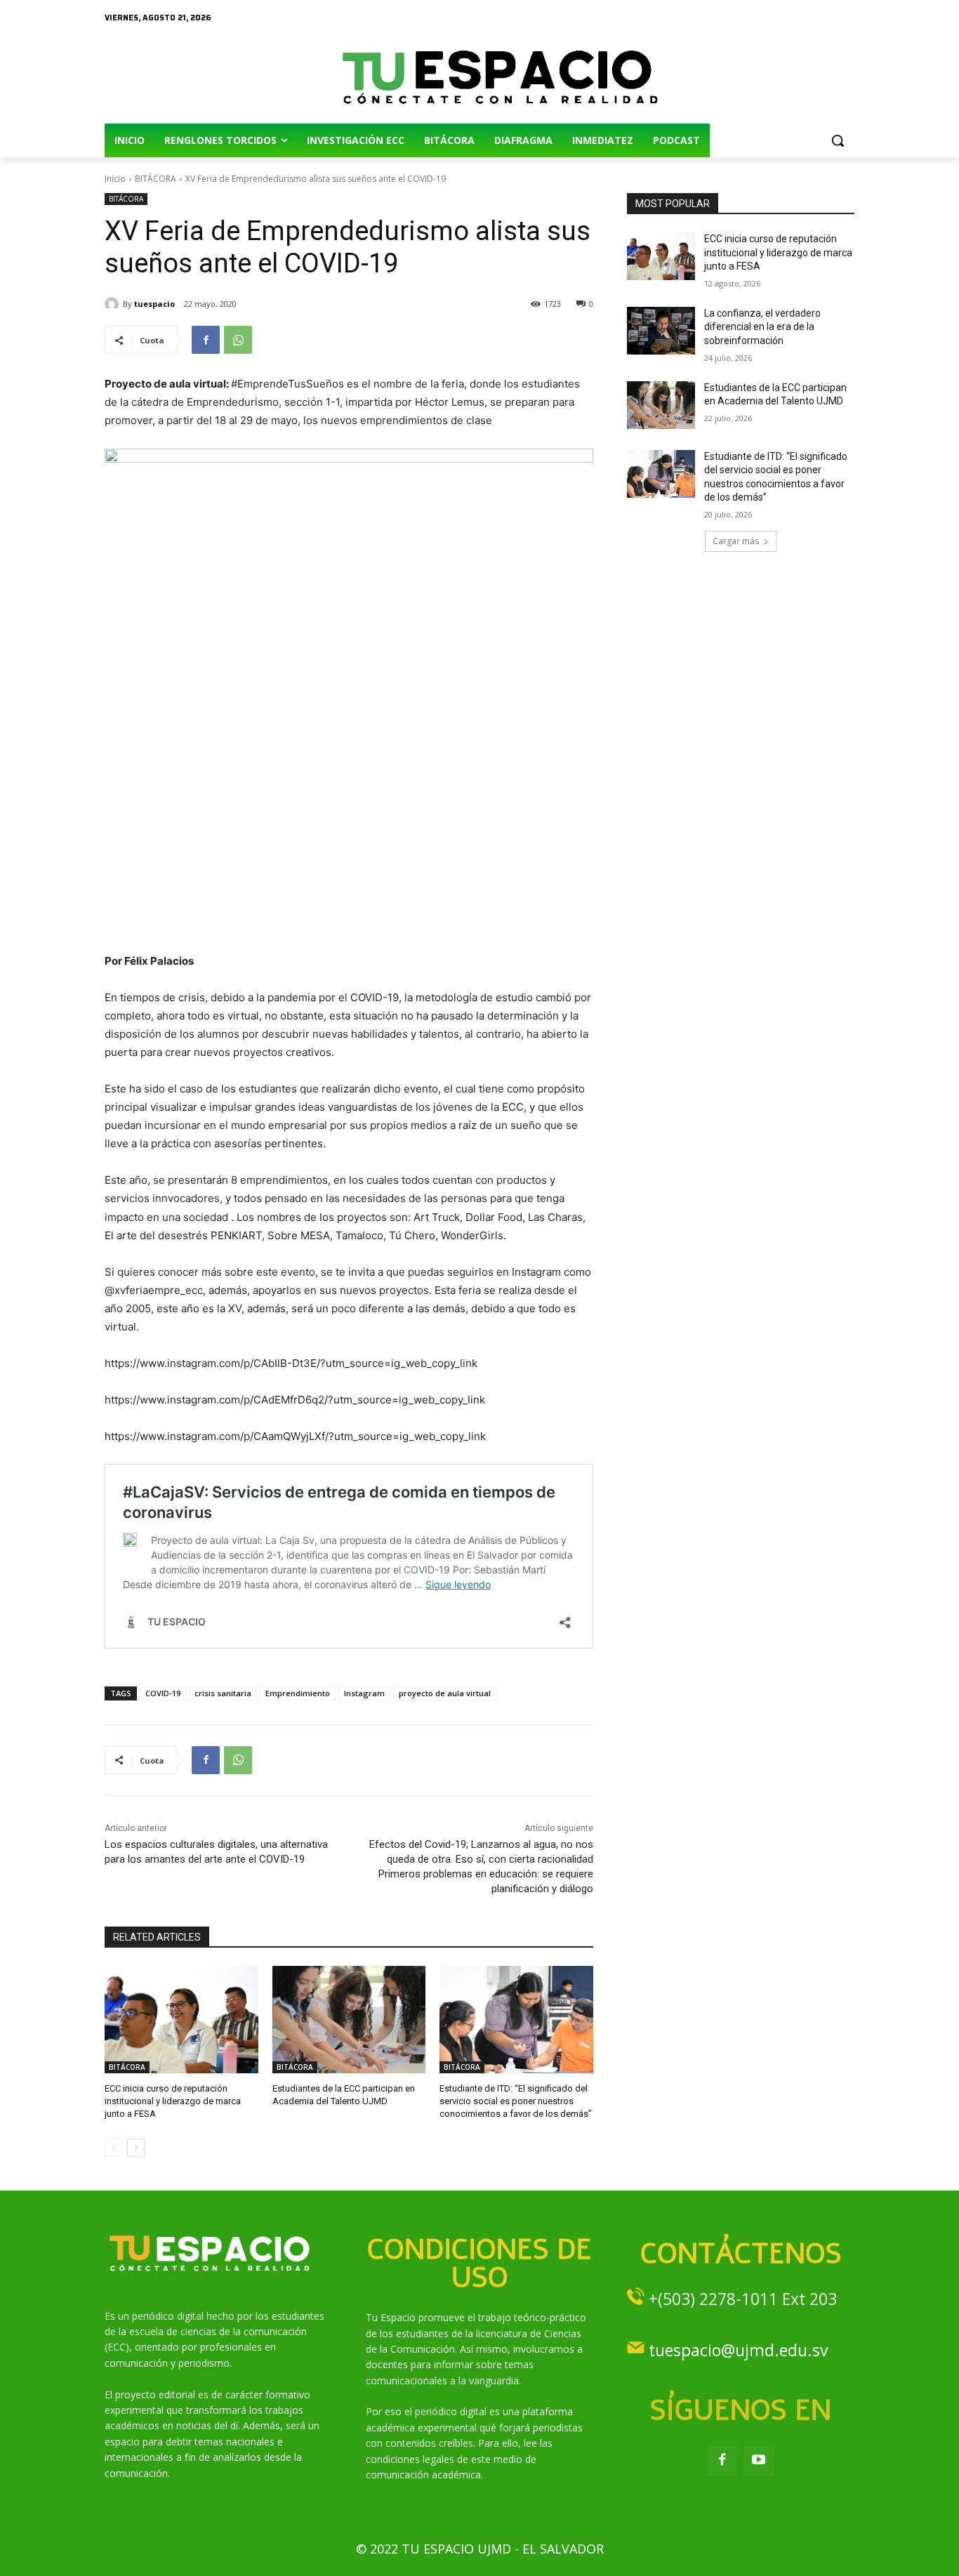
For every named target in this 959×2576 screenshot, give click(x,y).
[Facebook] (206, 340)
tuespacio (154, 304)
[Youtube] (759, 2461)
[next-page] (136, 2148)
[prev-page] (113, 2148)
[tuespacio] (114, 304)
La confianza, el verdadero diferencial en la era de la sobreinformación (762, 327)
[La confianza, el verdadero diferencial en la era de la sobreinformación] (661, 331)
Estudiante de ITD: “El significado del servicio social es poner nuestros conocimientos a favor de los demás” (516, 2101)
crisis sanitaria (223, 1693)
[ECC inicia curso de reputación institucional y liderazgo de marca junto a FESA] (181, 2020)
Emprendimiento (298, 1693)
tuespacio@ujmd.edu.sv (738, 2350)
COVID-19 (163, 1693)
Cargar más (736, 541)
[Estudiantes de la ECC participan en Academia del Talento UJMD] (349, 2020)
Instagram (364, 1693)
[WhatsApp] (238, 340)
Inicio (115, 179)
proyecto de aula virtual (445, 1693)
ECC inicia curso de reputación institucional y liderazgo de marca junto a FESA (173, 2101)
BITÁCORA (156, 179)
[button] (838, 140)
